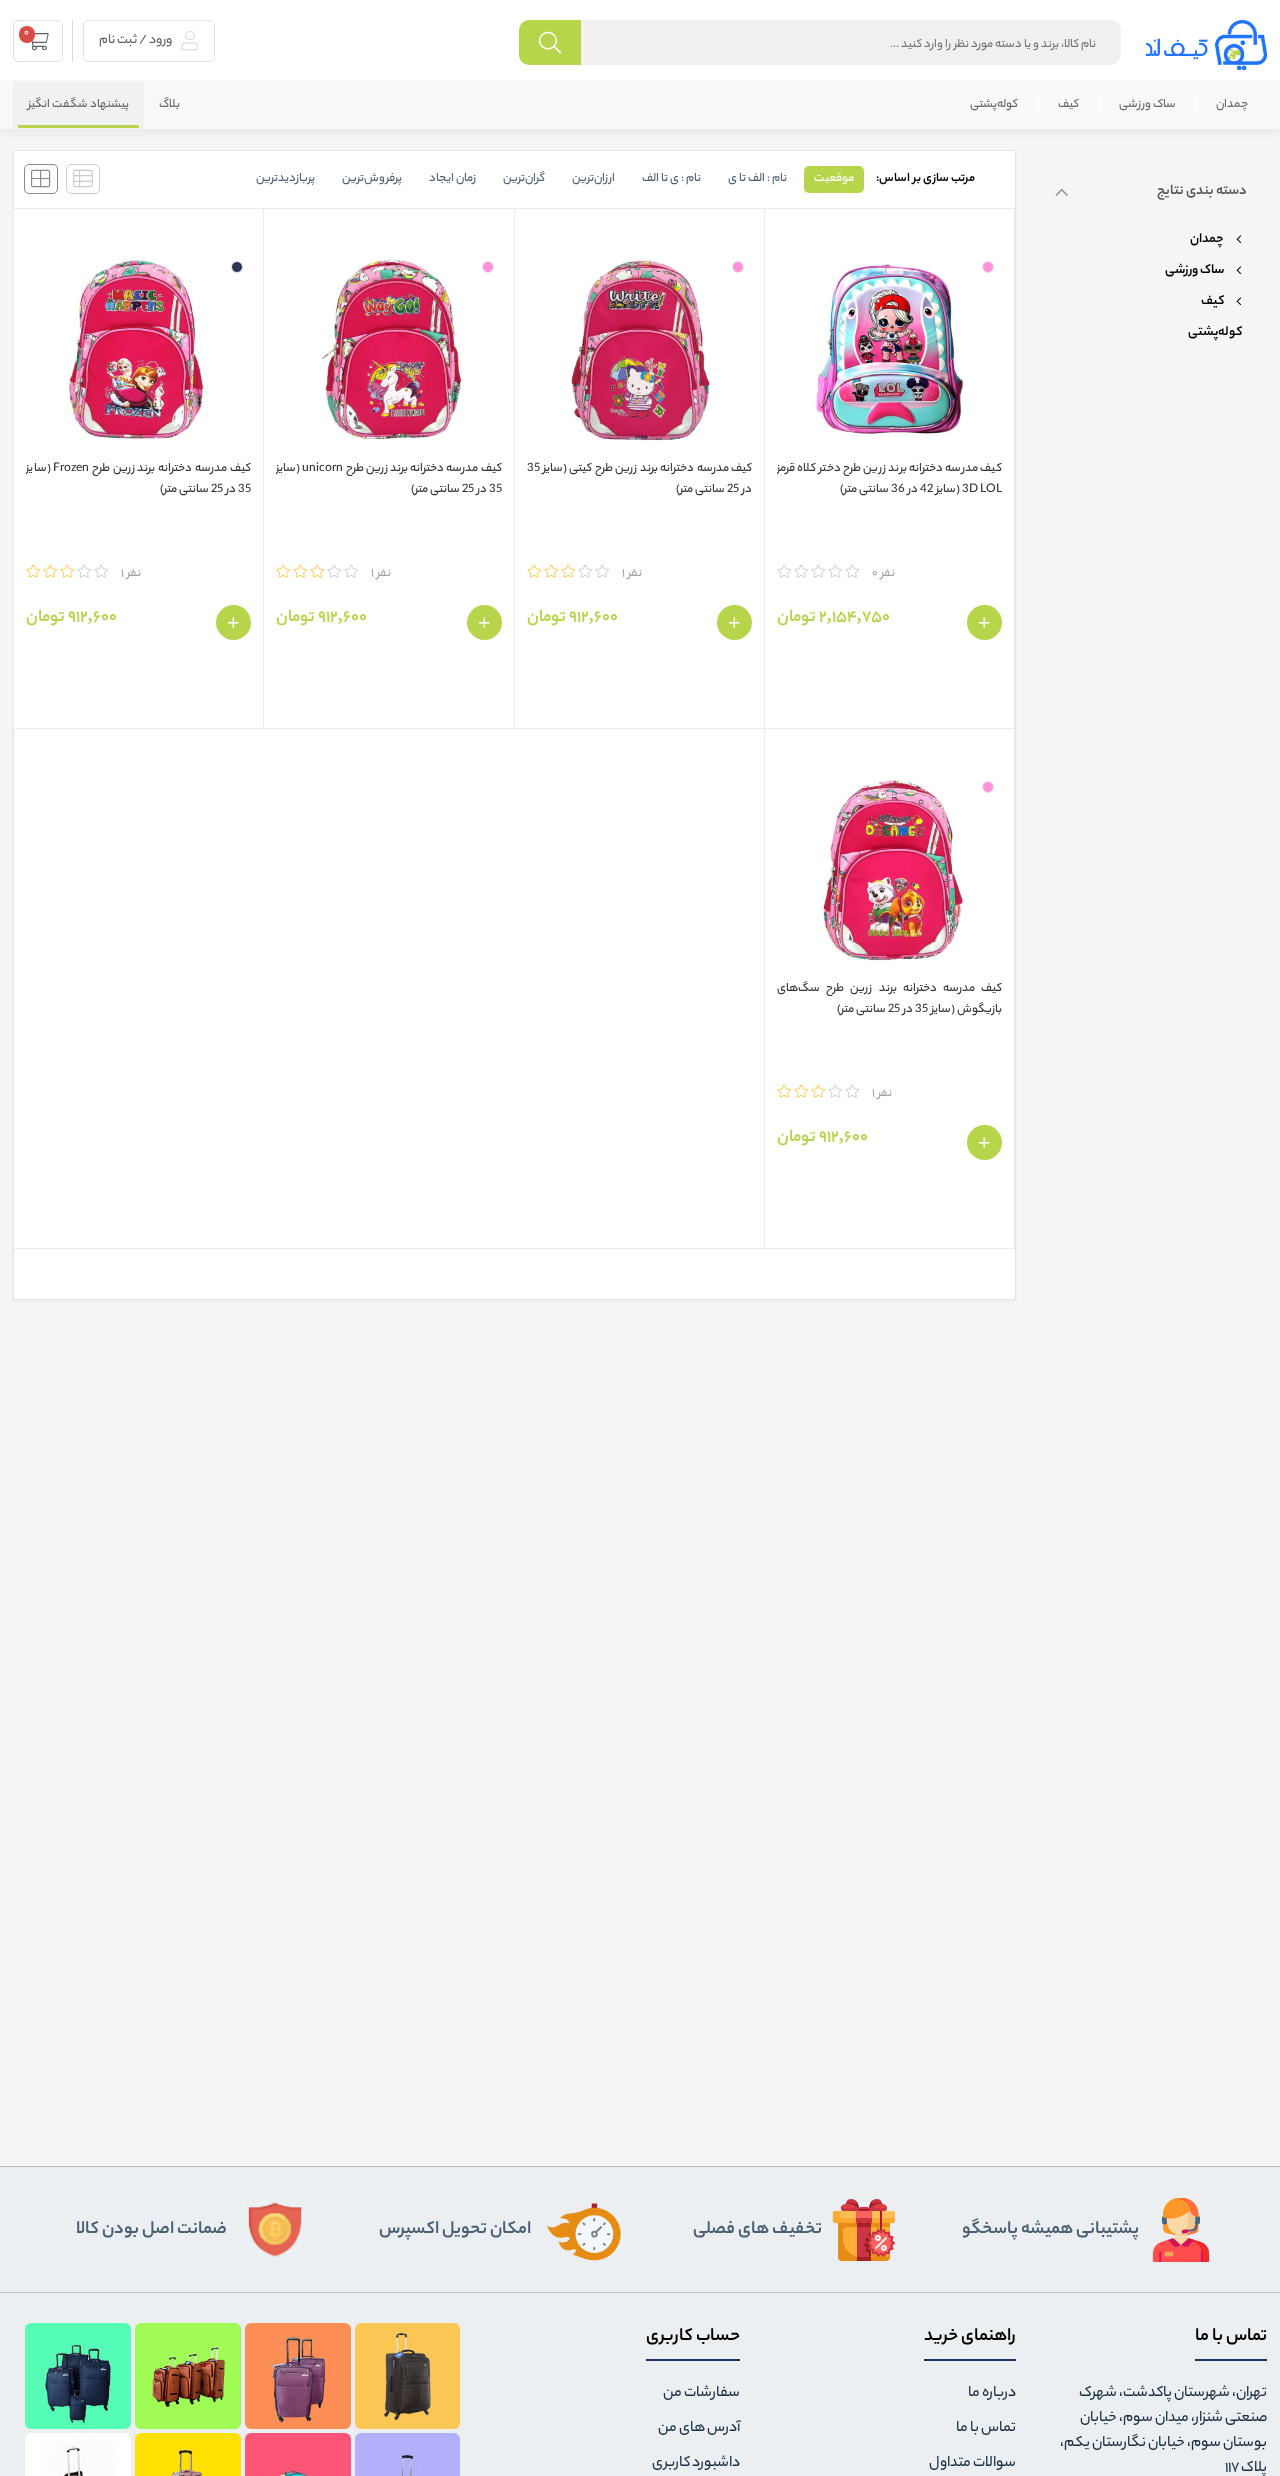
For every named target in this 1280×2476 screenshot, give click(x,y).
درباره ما (992, 2394)
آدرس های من (699, 2429)
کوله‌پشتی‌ (994, 105)
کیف (1068, 105)
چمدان (1232, 105)
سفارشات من (701, 2394)
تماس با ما (986, 2429)
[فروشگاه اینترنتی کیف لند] (1206, 45)
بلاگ (169, 105)
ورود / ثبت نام (136, 40)
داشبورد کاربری (696, 2464)
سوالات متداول (972, 2464)
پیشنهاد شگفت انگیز (78, 105)
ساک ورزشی (1147, 105)
